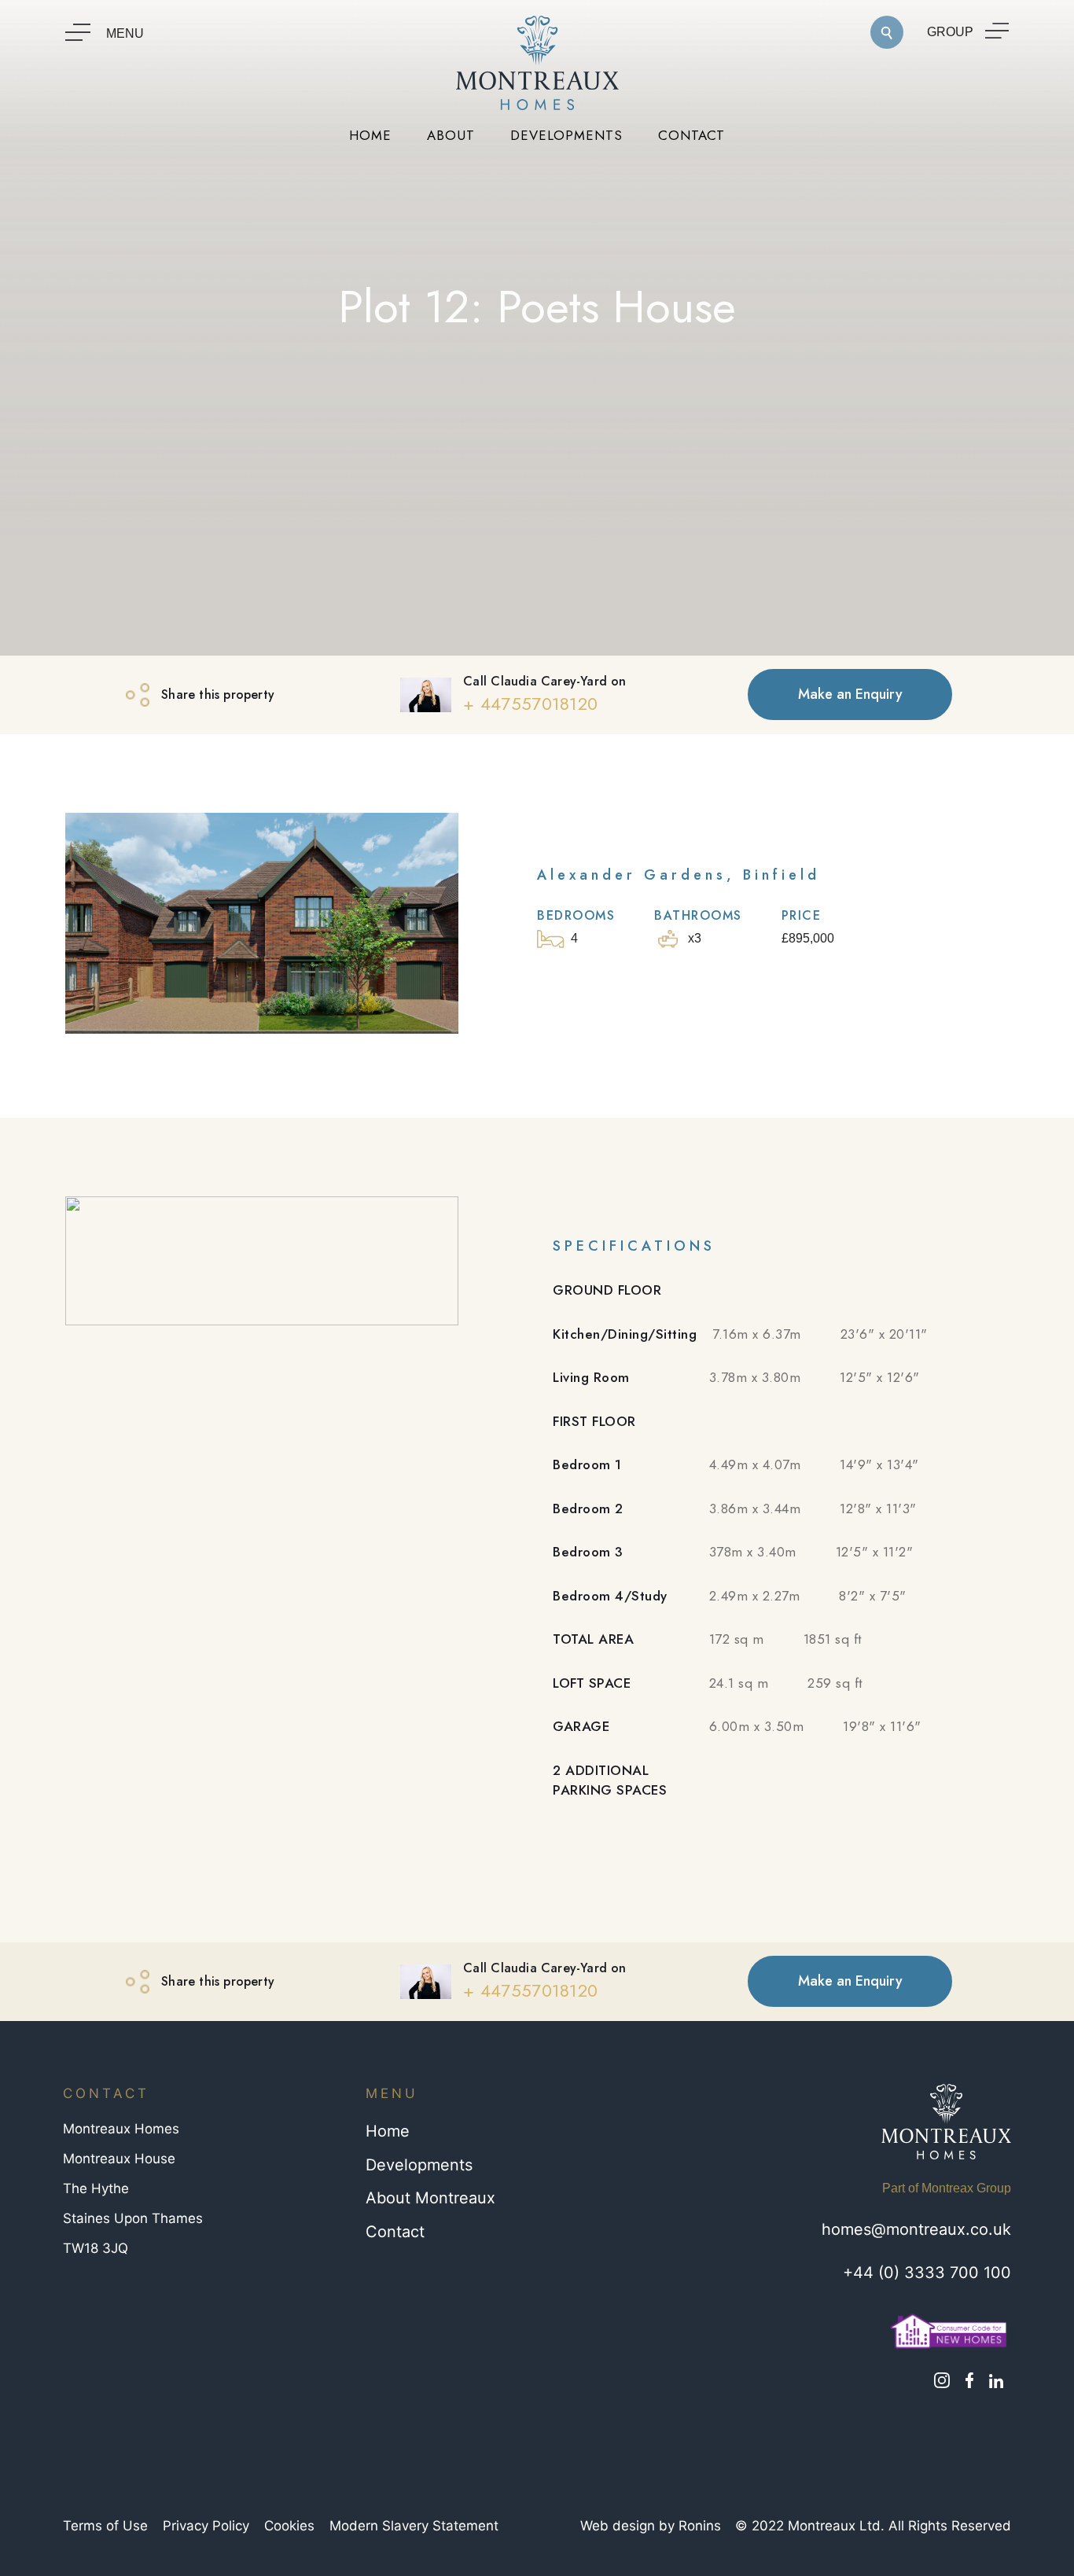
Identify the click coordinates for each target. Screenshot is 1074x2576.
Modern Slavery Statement (414, 2526)
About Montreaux (430, 2198)
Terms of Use (105, 2526)
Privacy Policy (206, 2526)
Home (388, 2131)
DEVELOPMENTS (566, 135)
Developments (419, 2165)
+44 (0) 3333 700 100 (927, 2273)
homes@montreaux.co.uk (916, 2229)
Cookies (289, 2526)
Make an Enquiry (850, 694)
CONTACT (691, 135)
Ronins (700, 2526)
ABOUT (451, 135)
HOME (370, 135)
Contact (395, 2232)
